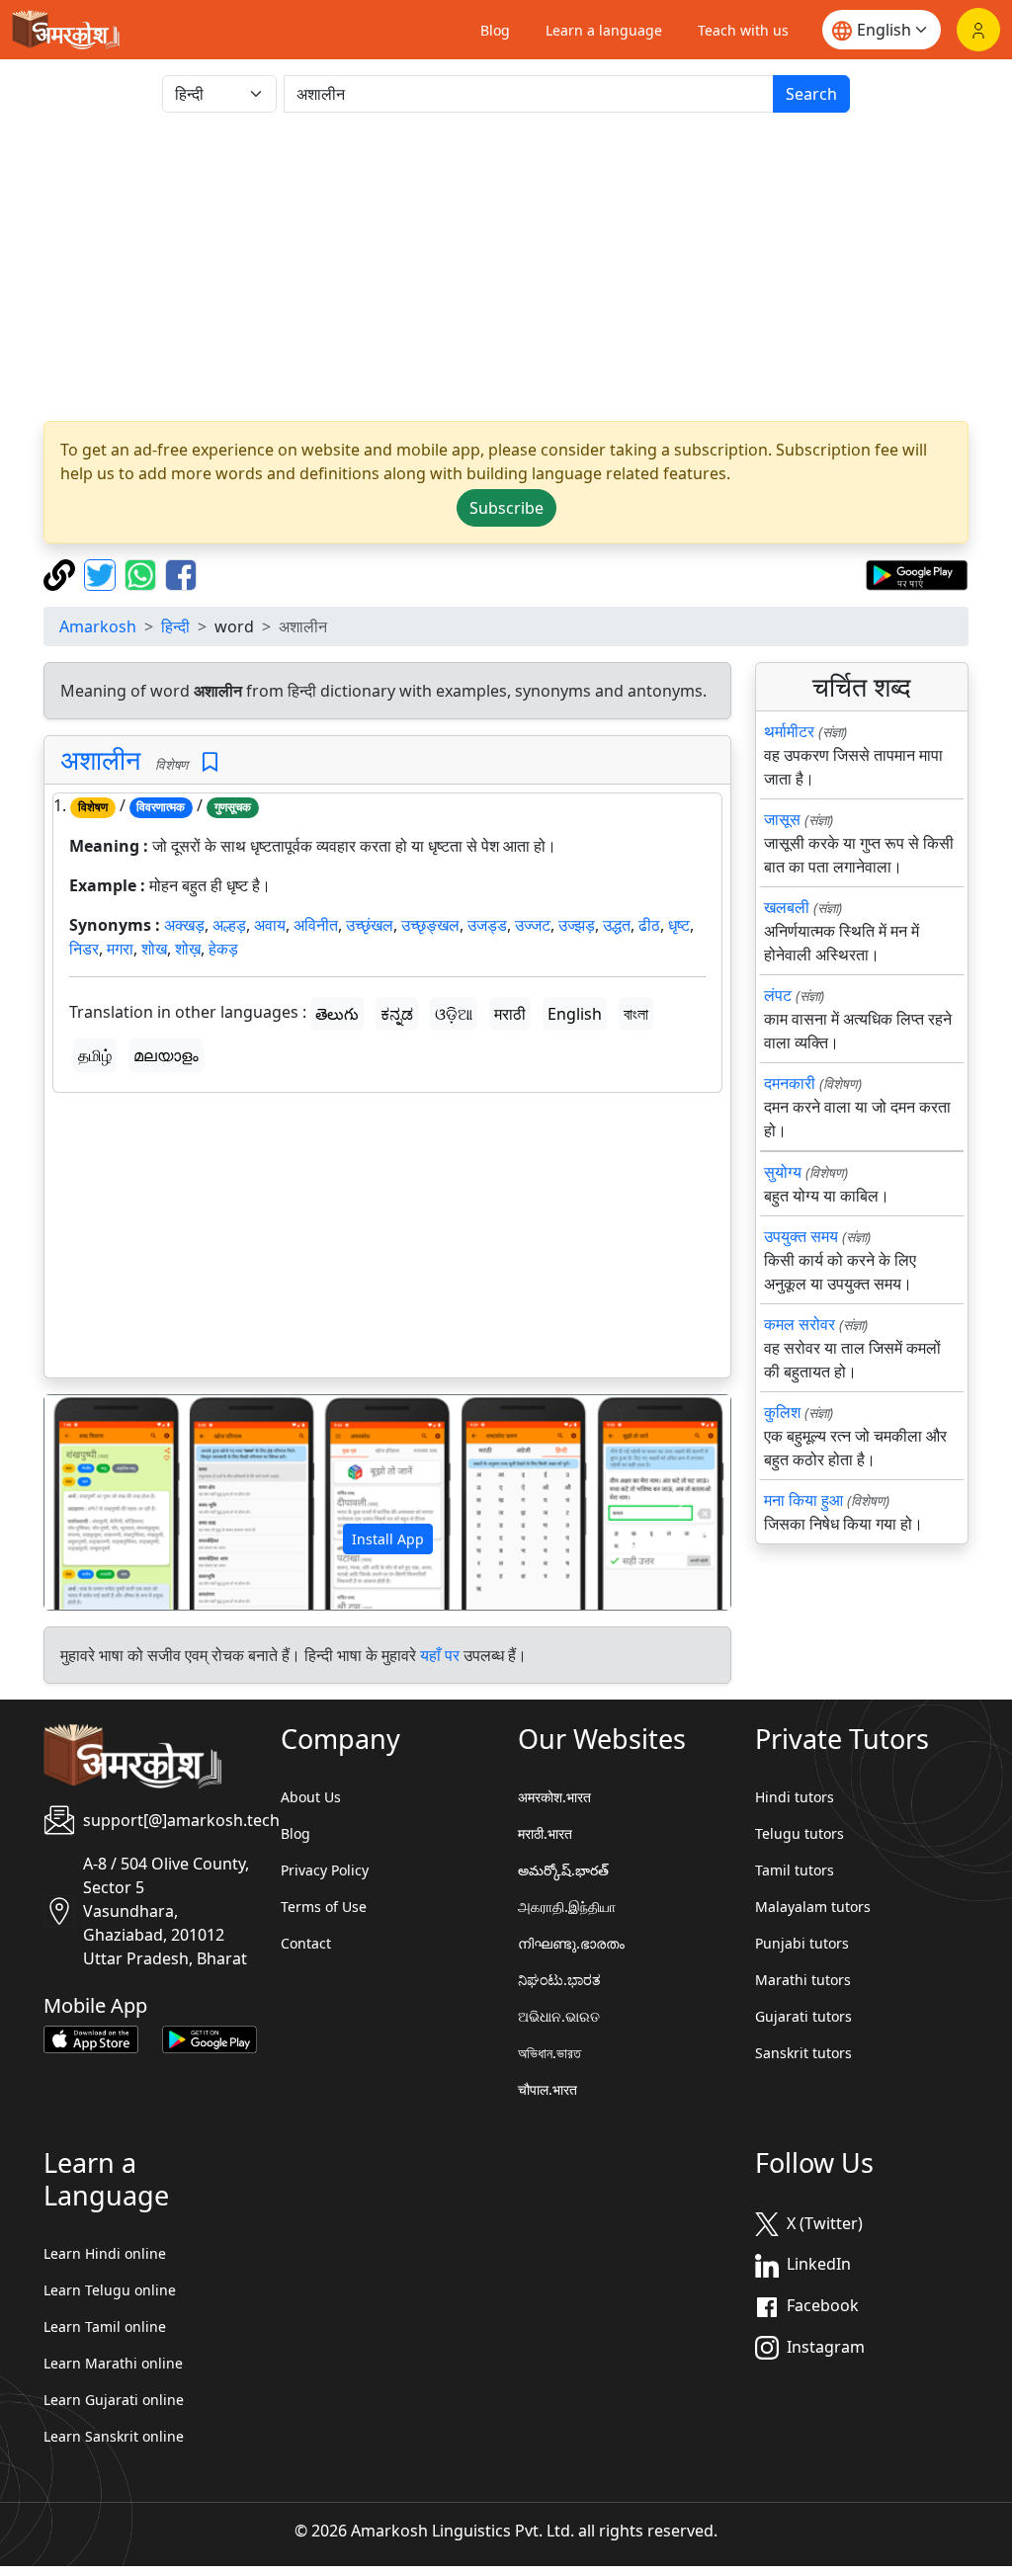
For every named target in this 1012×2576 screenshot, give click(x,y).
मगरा (120, 949)
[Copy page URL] (62, 573)
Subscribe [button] (506, 508)
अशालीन (100, 759)
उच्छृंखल (370, 925)
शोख (154, 949)
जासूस (782, 819)
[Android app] (210, 2037)
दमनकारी (790, 1083)
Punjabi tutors (802, 1943)
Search (811, 94)
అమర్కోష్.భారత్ (563, 1870)
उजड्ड (487, 925)
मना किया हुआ (803, 1500)
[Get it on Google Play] (917, 573)
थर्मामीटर (789, 731)
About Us (311, 1797)
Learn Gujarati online (114, 2400)
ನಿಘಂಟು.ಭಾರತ (559, 1980)
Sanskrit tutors (803, 2053)
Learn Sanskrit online (114, 2436)
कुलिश (782, 1412)
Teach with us (743, 30)
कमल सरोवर (800, 1324)
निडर (84, 949)
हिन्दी (175, 626)
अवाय (270, 925)
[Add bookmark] (210, 762)
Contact (306, 1943)
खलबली (787, 907)
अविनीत (316, 925)
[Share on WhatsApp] (143, 573)
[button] (96, 1502)
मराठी (510, 1014)
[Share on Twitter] (102, 573)
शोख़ (188, 949)
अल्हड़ (229, 925)
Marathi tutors (803, 1980)
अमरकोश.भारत (554, 1797)
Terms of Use (324, 1907)
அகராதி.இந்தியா (567, 1907)
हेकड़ (223, 949)
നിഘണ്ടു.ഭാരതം (571, 1943)
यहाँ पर (440, 1655)
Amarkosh (98, 626)
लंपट (778, 995)
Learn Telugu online (110, 2290)
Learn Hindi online (105, 2253)
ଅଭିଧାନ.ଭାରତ (559, 2016)
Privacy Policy (325, 1870)
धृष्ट (679, 925)
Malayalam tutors (813, 1907)
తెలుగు (337, 1014)
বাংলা (636, 1014)
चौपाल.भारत (548, 2089)
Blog (495, 30)
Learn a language (604, 30)
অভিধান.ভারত (549, 2053)
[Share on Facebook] (181, 573)
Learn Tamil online (105, 2327)
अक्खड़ (184, 925)
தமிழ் (95, 1055)
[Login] (978, 30)
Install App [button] (388, 1539)
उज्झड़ (577, 925)
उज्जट (533, 925)
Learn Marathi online (113, 2363)
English (575, 1014)
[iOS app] (91, 2037)
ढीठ (649, 925)
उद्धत (617, 925)
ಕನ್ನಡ (397, 1014)
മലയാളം (166, 1055)
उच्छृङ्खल (430, 925)
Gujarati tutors (803, 2016)
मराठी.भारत (545, 1833)
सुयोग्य (783, 1172)
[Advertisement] (506, 267)
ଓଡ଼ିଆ (454, 1014)
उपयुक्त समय (801, 1236)
